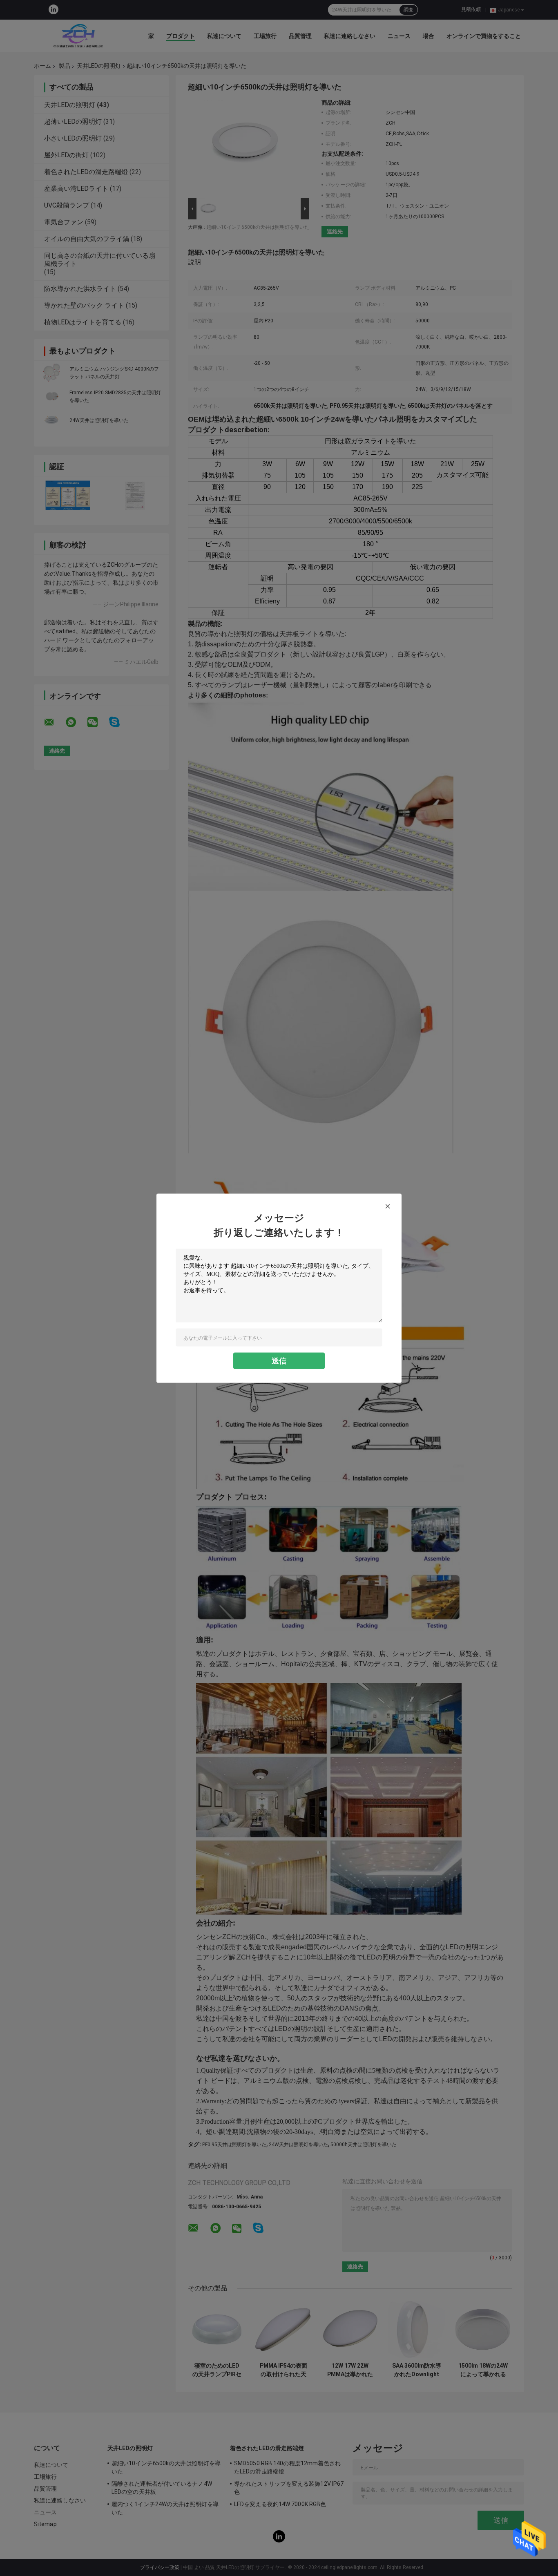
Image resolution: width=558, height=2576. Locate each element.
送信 (279, 1360)
